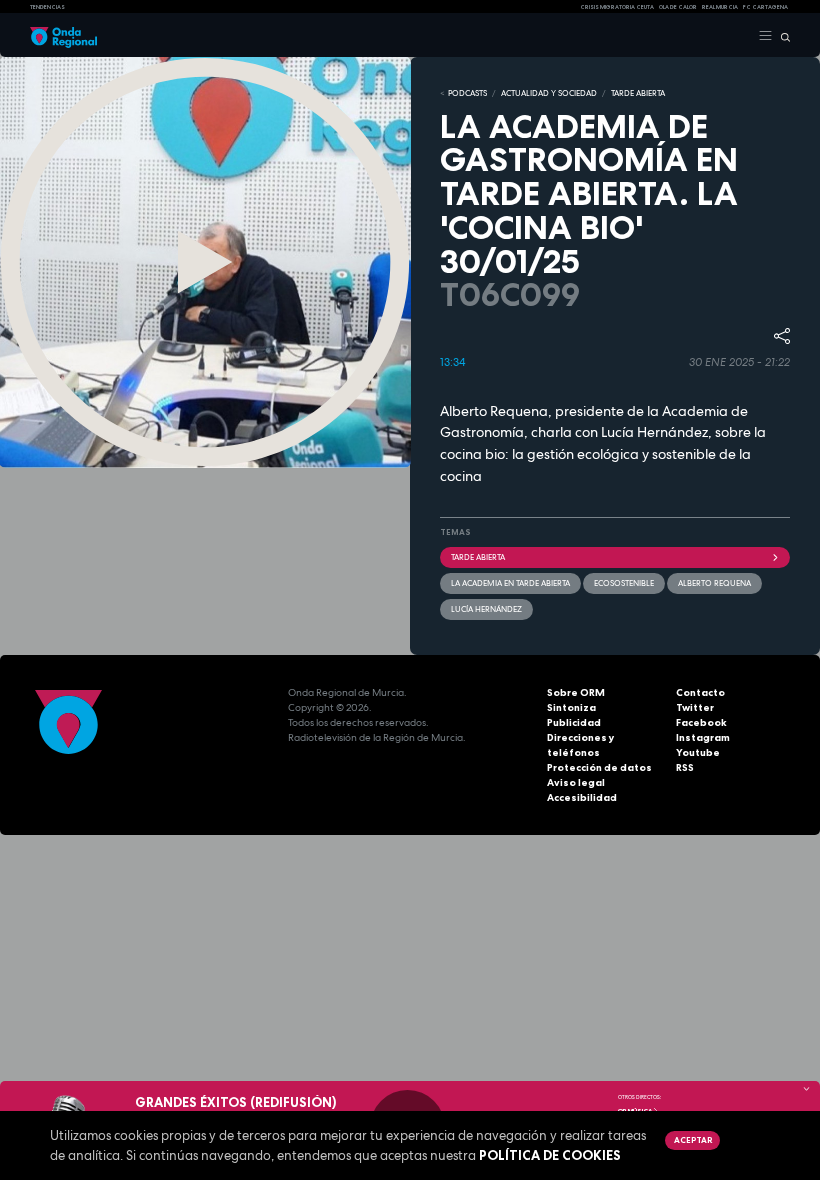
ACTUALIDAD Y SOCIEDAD (549, 93)
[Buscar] (781, 36)
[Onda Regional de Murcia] (63, 36)
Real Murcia (720, 7)
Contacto (700, 692)
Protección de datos (599, 767)
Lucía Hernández (486, 609)
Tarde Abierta (478, 557)
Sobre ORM (576, 692)
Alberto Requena (714, 583)
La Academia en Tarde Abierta (510, 583)
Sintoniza (571, 707)
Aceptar (693, 1140)
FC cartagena (765, 7)
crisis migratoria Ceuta (617, 7)
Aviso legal (576, 782)
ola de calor (678, 7)
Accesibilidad (582, 797)
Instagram (703, 737)
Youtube (698, 752)
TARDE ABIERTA (638, 93)
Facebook (701, 722)
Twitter (695, 707)
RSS (685, 767)
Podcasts (467, 93)
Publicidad (574, 722)
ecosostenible (624, 583)
